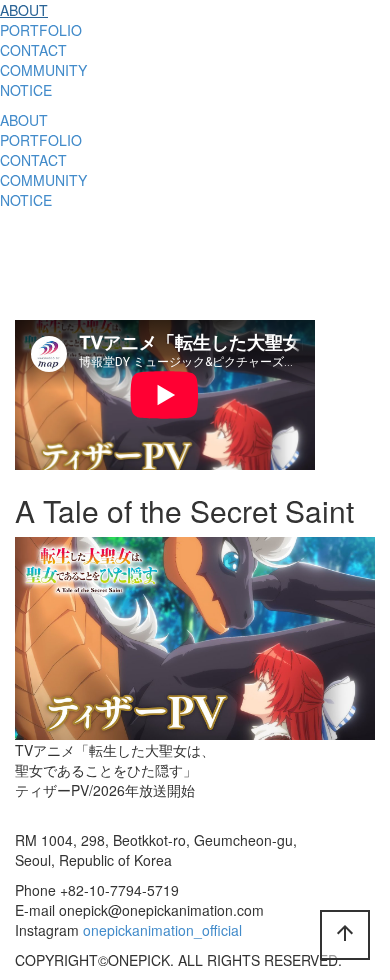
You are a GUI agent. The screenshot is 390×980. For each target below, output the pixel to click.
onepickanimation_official (162, 930)
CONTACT (33, 50)
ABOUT (24, 10)
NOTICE (26, 90)
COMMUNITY (43, 70)
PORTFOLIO (41, 30)
